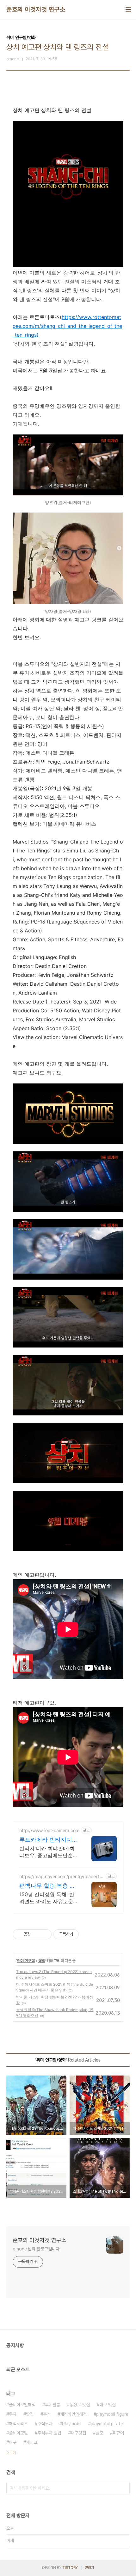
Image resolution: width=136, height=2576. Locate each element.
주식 (47, 2414)
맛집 (30, 2414)
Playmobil (72, 2424)
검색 (123, 2488)
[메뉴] (128, 10)
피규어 (118, 2433)
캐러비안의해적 (73, 2414)
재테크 (32, 2442)
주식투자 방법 (49, 2433)
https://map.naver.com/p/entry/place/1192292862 (62, 1876)
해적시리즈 (18, 2424)
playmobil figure (112, 2414)
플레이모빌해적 (22, 2405)
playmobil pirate (107, 2424)
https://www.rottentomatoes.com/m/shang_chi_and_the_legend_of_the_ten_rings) (67, 326)
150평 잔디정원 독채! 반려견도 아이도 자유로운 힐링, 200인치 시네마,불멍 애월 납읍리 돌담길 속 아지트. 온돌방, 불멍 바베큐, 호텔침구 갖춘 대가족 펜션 (48, 1898)
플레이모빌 (18, 2433)
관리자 (90, 2568)
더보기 (11, 2453)
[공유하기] (37, 1934)
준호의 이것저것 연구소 (36, 10)
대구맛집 (78, 2433)
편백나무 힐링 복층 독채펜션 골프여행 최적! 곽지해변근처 (47, 1886)
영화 (42, 1960)
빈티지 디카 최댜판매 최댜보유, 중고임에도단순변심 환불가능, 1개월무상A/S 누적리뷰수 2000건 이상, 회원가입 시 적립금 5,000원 (49, 1852)
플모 (99, 2433)
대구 (13, 2442)
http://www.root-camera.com (49, 1830)
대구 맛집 (108, 2405)
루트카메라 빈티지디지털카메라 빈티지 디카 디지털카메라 (49, 1840)
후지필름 (53, 2405)
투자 (13, 2414)
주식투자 (45, 2424)
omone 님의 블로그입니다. (37, 2249)
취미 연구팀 (26, 1960)
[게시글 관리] (44, 1934)
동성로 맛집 (80, 2405)
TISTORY (70, 2568)
